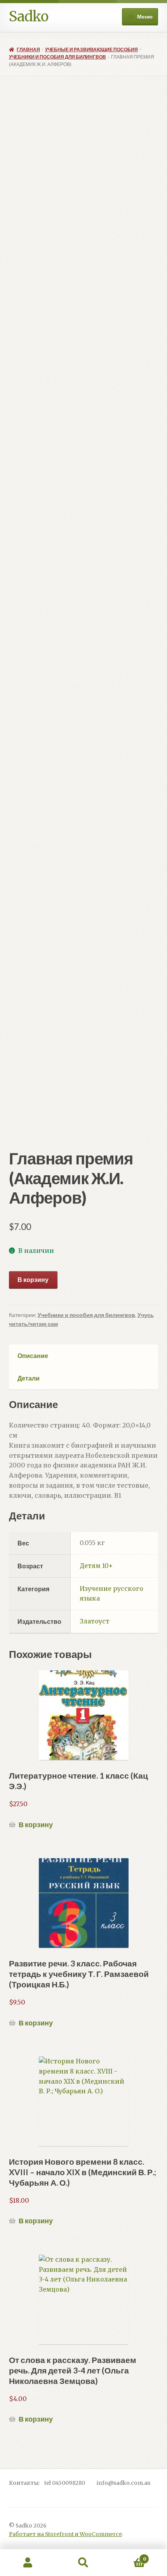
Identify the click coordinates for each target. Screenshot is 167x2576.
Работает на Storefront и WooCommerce (65, 2534)
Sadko (29, 16)
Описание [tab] (33, 1356)
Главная (28, 49)
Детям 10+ (96, 1566)
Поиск (83, 2563)
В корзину (33, 1279)
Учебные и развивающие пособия (91, 49)
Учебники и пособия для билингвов (57, 57)
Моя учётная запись (28, 2563)
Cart (129, 2556)
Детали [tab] (29, 1378)
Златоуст (95, 1621)
